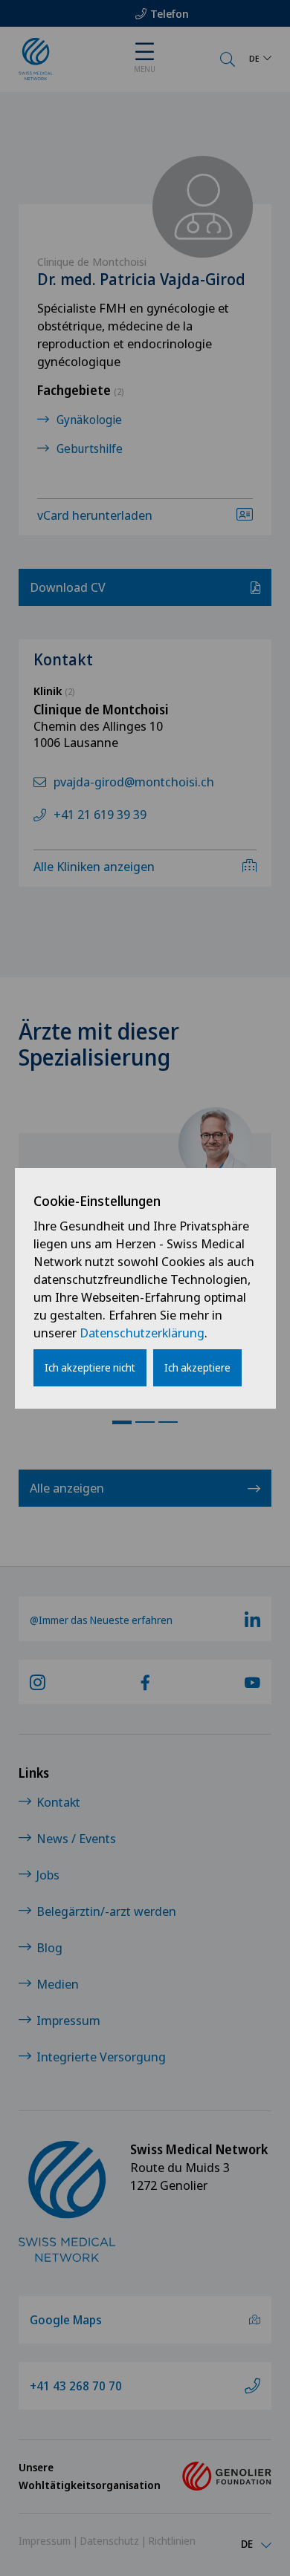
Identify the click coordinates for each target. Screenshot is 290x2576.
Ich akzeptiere (197, 1367)
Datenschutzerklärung (142, 1333)
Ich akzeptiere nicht (90, 1367)
